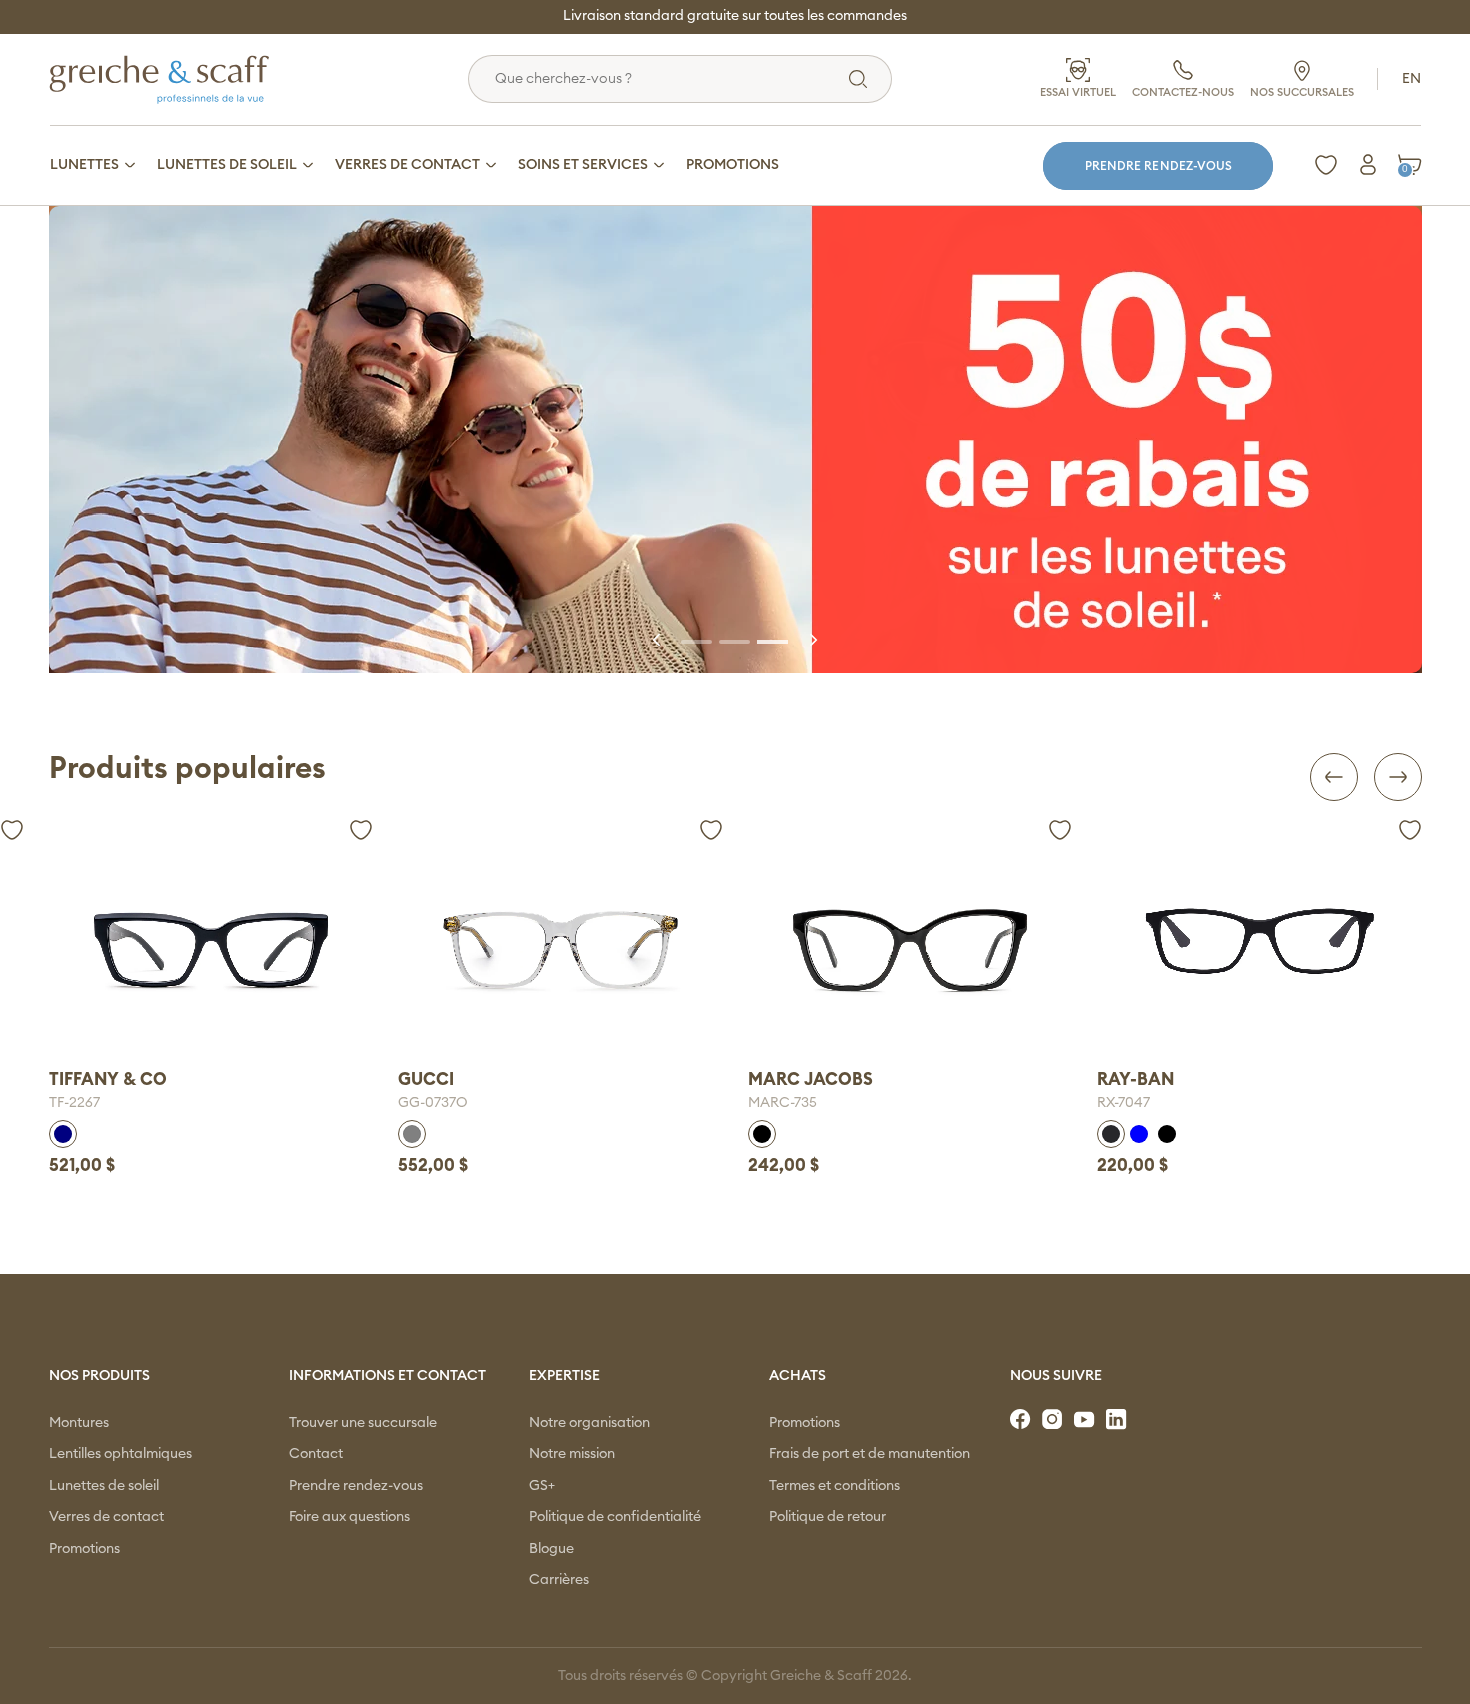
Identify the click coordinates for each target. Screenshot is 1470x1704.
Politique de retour (827, 1517)
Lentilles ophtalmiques (120, 1454)
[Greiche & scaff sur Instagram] (1054, 1420)
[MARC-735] (910, 950)
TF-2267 (74, 1103)
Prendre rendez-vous (1158, 166)
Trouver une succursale (363, 1423)
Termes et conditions (834, 1486)
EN (1411, 79)
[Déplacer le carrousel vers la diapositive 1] (697, 640)
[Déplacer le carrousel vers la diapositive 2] (735, 640)
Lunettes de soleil (104, 1486)
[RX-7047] (1259, 941)
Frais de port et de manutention (869, 1454)
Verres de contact (106, 1517)
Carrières (559, 1580)
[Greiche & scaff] (184, 79)
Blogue (551, 1549)
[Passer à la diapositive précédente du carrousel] (658, 640)
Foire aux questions (349, 1517)
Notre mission (572, 1454)
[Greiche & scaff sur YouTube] (1086, 1420)
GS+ (542, 1486)
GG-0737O (433, 1103)
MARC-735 (782, 1103)
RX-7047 (1123, 1103)
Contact (316, 1454)
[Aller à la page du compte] (1368, 165)
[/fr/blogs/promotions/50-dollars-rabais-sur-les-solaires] (735, 439)
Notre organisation (589, 1423)
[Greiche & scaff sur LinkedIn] (1118, 1420)
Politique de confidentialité (615, 1517)
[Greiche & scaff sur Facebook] (1022, 1420)
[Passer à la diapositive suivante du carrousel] (812, 640)
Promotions (84, 1549)
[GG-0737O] (560, 950)
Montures (79, 1423)
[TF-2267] (211, 950)
